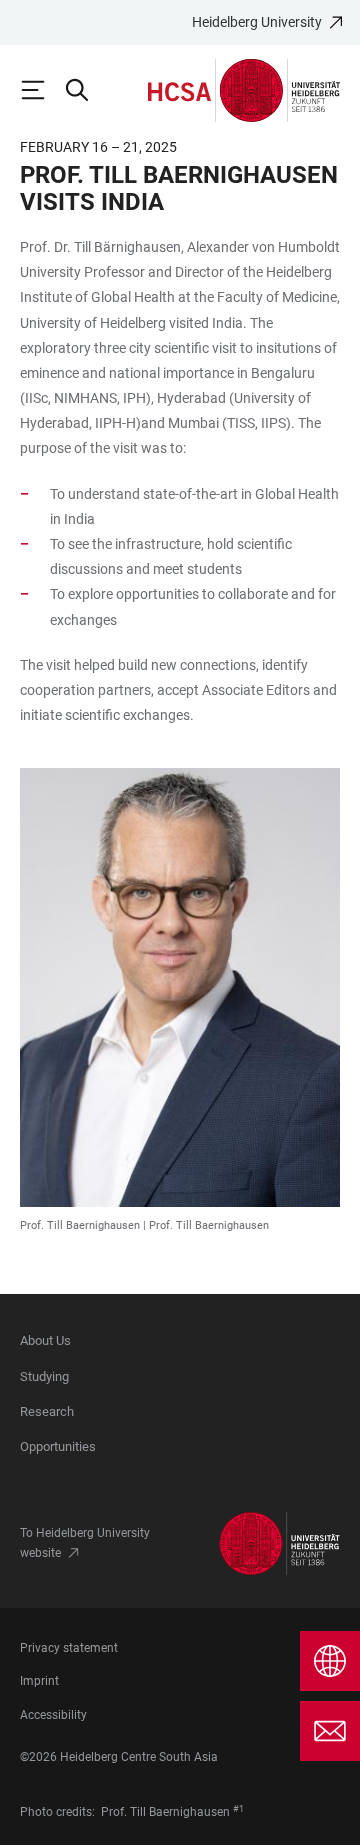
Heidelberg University (257, 22)
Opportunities (58, 1446)
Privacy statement (69, 1648)
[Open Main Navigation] (42, 90)
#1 (238, 1809)
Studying (44, 1376)
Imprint (39, 1681)
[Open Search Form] (86, 90)
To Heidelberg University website (85, 1543)
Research (47, 1411)
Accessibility (53, 1715)
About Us (45, 1340)
